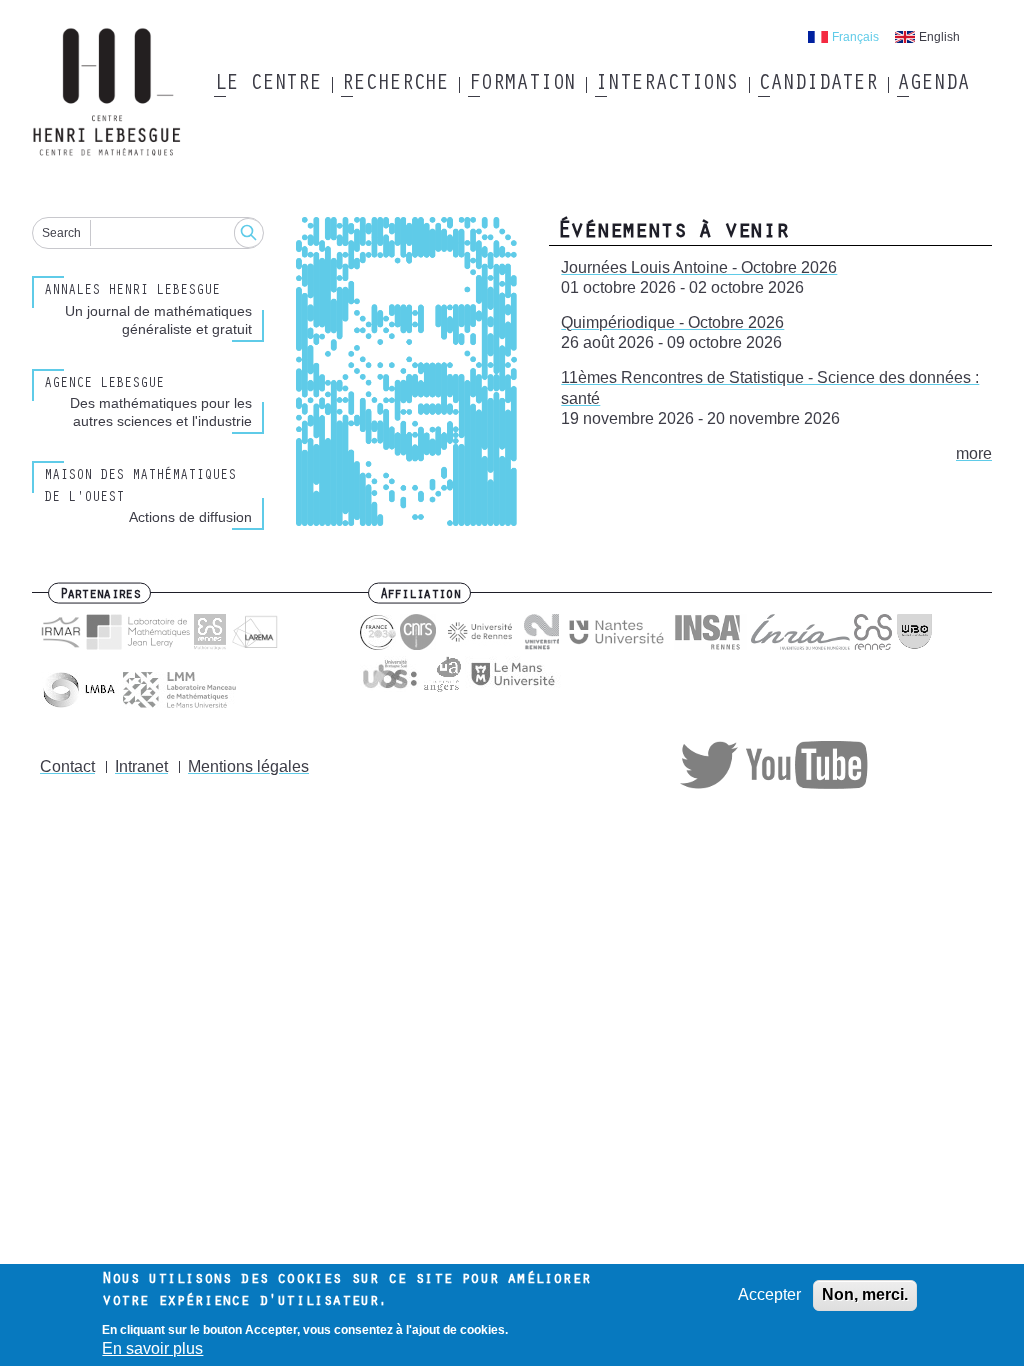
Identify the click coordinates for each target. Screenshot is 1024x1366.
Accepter (769, 1294)
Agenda (932, 85)
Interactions (666, 85)
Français (855, 37)
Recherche (394, 85)
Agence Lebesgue (104, 385)
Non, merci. (865, 1294)
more (974, 453)
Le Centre (267, 85)
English (939, 37)
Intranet (141, 766)
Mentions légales (248, 766)
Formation (521, 85)
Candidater (817, 85)
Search (61, 233)
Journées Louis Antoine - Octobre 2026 (699, 267)
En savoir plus (152, 1348)
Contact (67, 766)
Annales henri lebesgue (132, 292)
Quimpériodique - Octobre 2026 (672, 322)
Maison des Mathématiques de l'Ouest (140, 487)
